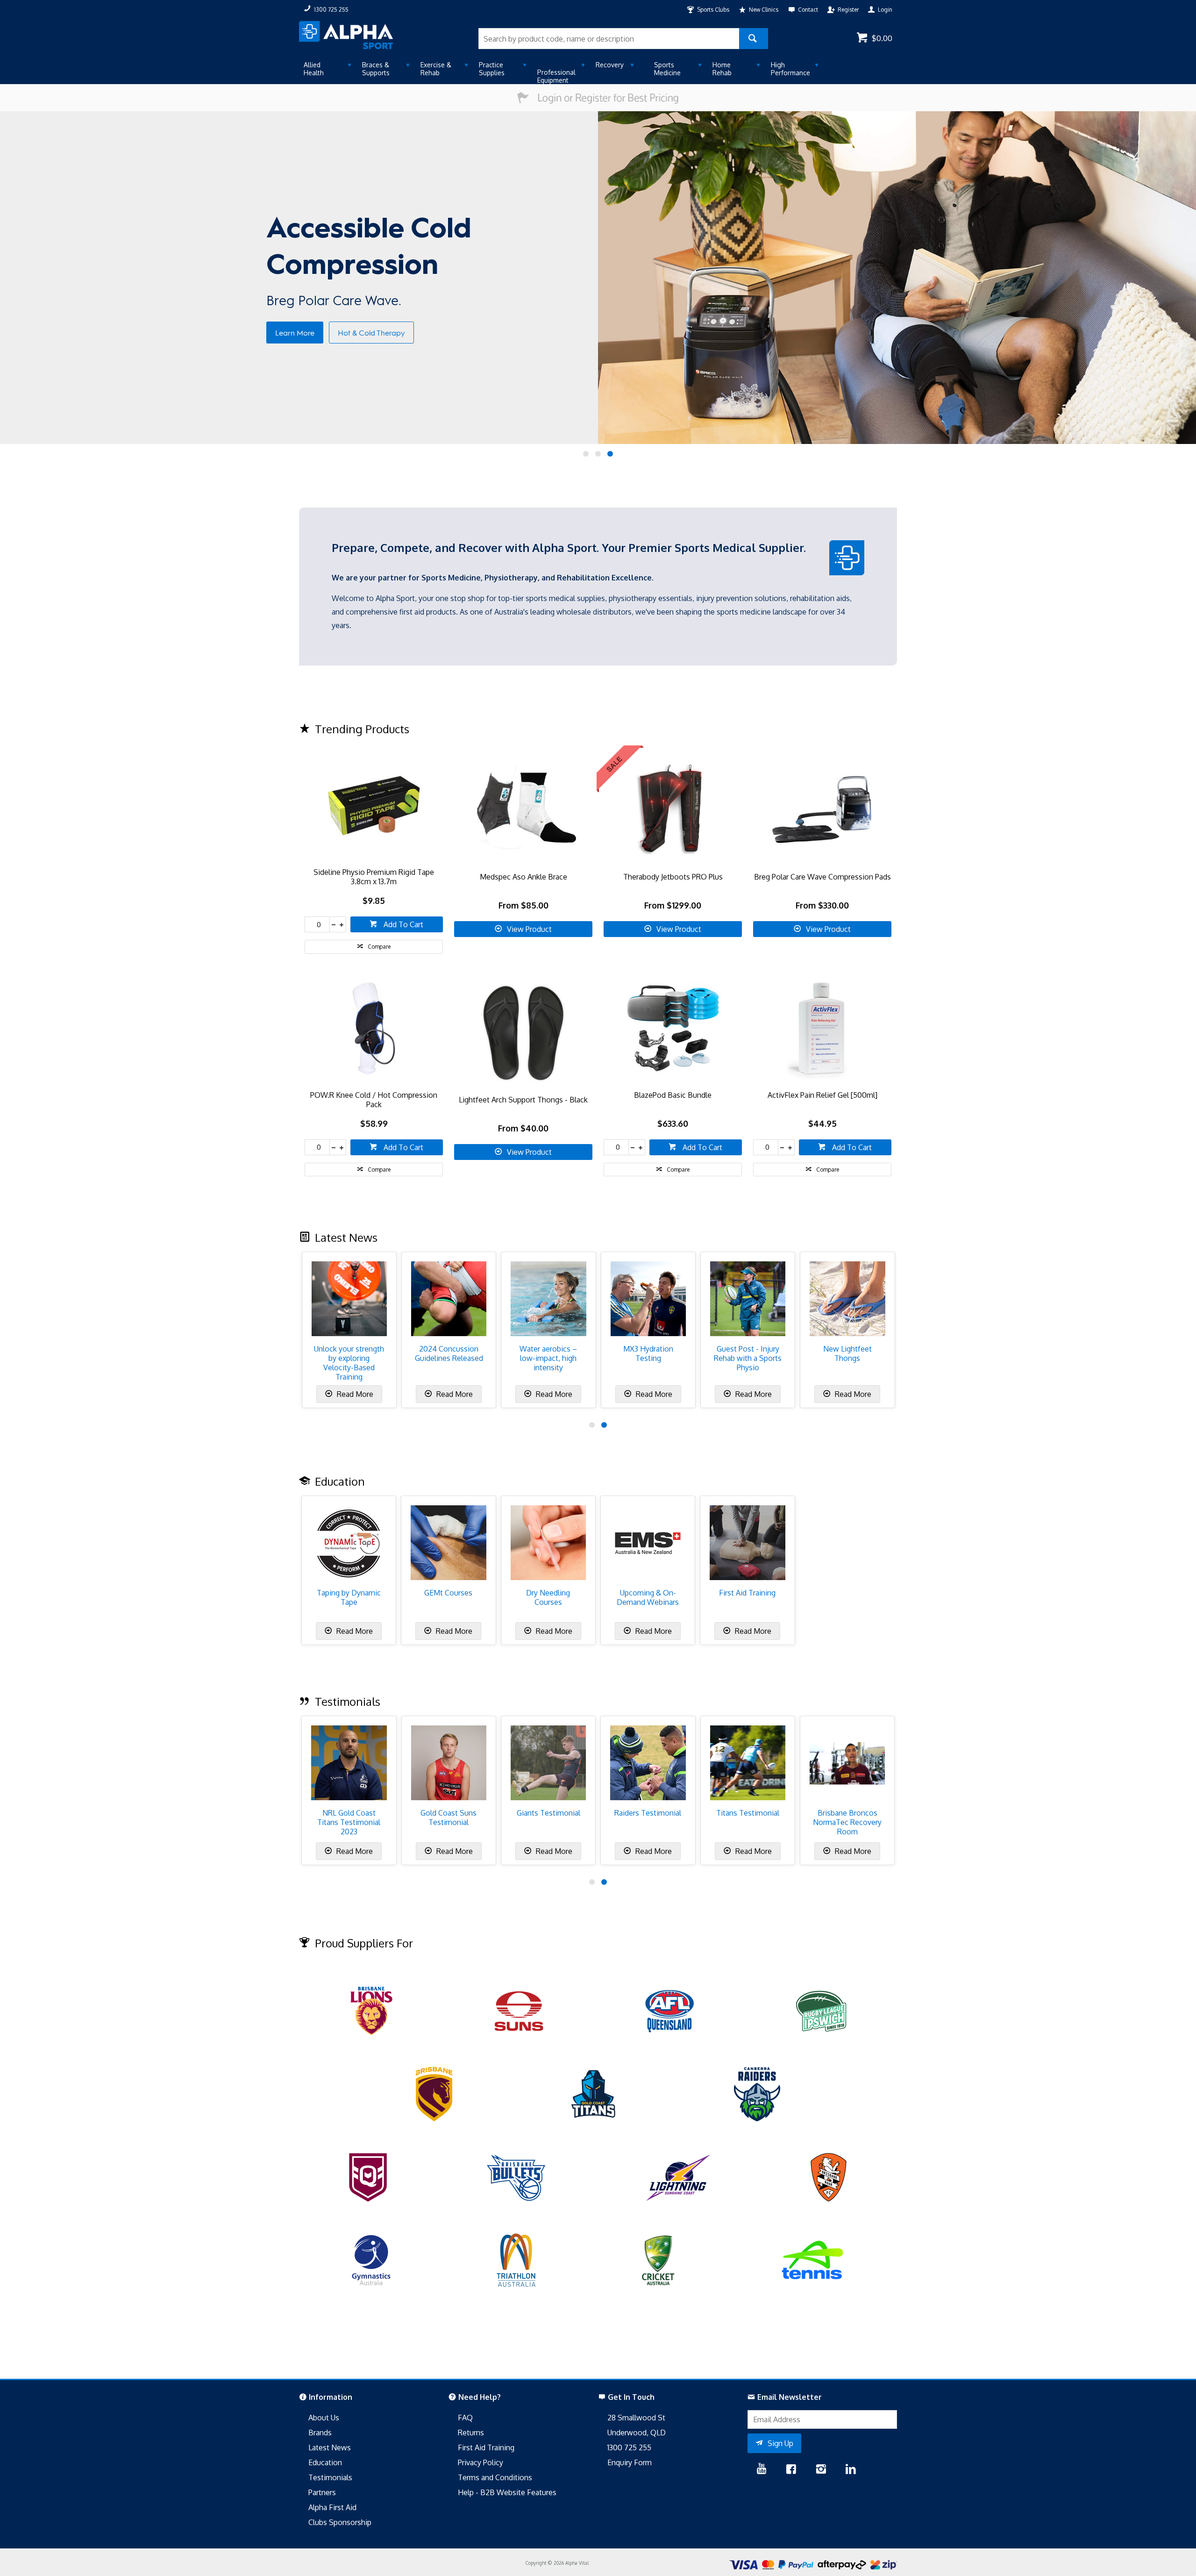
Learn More (295, 333)
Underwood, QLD (637, 2433)
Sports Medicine (667, 69)
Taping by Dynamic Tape (349, 1597)
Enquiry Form (630, 2462)
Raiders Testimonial (648, 1813)
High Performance (790, 69)
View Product (529, 929)
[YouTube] (762, 2470)
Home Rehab (722, 69)
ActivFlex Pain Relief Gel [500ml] (822, 1095)
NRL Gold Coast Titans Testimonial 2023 (349, 1822)
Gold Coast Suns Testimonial (448, 1818)
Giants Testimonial (548, 1813)
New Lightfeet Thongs (847, 1353)
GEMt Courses (448, 1593)
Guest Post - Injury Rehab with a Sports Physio (748, 1358)
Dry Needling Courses (548, 1597)
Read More (354, 1394)
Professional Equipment (556, 76)
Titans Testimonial (748, 1813)
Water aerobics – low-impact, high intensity (548, 1358)
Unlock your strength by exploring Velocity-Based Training (349, 1363)
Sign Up (780, 2443)
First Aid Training (747, 1593)
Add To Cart (402, 924)
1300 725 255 (629, 2447)
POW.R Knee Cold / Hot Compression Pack (374, 1100)
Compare (379, 947)
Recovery (610, 65)
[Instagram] (821, 2470)
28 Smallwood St (636, 2418)
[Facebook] (791, 2470)
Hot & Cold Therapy (371, 333)
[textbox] (609, 39)
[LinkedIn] (851, 2470)
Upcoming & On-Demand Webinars (648, 1597)
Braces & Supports (376, 69)
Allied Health (314, 69)
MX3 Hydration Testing (648, 1353)
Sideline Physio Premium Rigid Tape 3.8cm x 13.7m (374, 877)
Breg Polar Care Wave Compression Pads (822, 877)
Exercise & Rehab (436, 69)
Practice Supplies (492, 69)
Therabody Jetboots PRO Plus (673, 877)
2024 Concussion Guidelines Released (449, 1353)
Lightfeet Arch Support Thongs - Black (523, 1100)
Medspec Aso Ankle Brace (523, 877)
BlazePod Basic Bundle (673, 1095)
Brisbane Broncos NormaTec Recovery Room (847, 1822)
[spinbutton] (317, 924)
